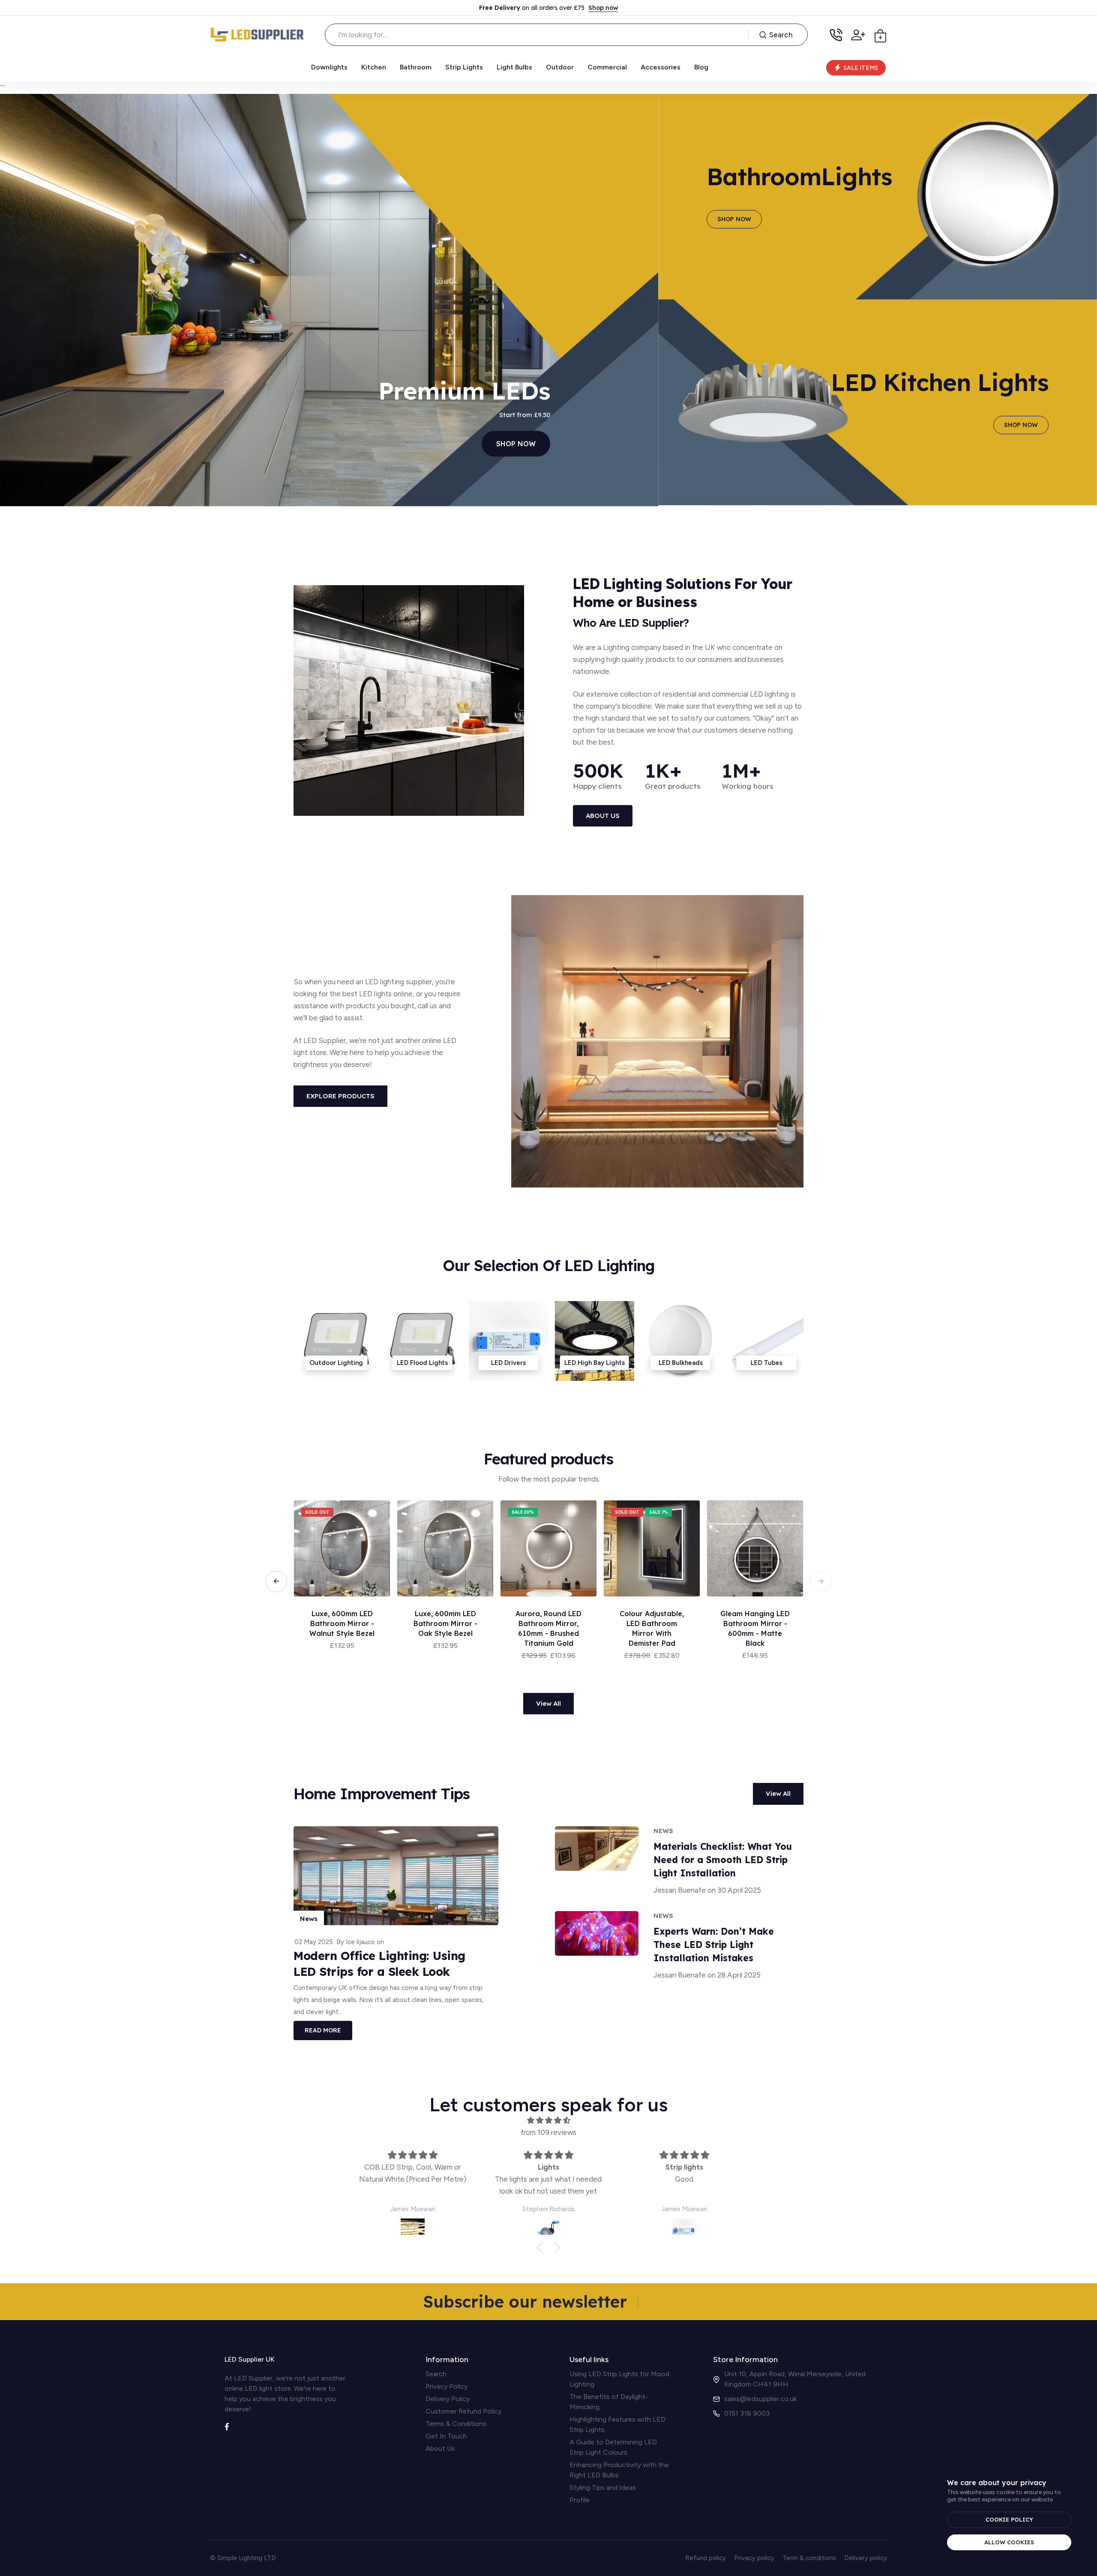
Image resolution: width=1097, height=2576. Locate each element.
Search (781, 35)
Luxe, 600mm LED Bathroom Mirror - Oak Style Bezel (652, 1623)
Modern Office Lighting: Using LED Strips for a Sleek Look (379, 1964)
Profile (580, 2500)
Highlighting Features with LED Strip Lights (617, 2424)
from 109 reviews (548, 2132)
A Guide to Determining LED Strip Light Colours (613, 2447)
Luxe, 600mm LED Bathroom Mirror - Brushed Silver (445, 1623)
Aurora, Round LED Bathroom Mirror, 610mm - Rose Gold (342, 1623)
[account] (858, 35)
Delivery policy (866, 2558)
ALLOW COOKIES (1009, 2542)
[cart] (880, 35)
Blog (701, 67)
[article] (597, 1861)
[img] (548, 2120)
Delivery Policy (448, 2399)
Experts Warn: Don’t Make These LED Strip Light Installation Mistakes (714, 1945)
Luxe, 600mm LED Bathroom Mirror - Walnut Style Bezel (548, 1623)
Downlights (329, 67)
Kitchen (374, 67)
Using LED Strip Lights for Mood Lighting (619, 2379)
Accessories (661, 67)
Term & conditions (809, 2558)
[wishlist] (379, 1516)
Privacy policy (754, 2558)
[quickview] (379, 1535)
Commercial (607, 67)
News (309, 1919)
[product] (342, 1548)
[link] (165, 299)
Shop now (603, 8)
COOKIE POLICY (1009, 2519)
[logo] (257, 35)
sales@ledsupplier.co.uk (760, 2399)
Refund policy (706, 2558)
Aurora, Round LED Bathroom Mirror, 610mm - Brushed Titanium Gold (755, 1628)
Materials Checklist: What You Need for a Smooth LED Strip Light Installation (723, 1860)
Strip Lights (464, 67)
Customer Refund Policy (463, 2411)
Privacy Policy (447, 2386)
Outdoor (560, 67)
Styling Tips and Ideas (603, 2487)
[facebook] (227, 2426)
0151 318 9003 (747, 2413)
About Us (440, 2448)
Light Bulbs (514, 67)
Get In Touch (446, 2436)
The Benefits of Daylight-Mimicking (609, 2402)
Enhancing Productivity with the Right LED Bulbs (619, 2470)
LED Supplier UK (250, 2359)
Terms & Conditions (456, 2424)
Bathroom (416, 67)
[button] (821, 1581)
